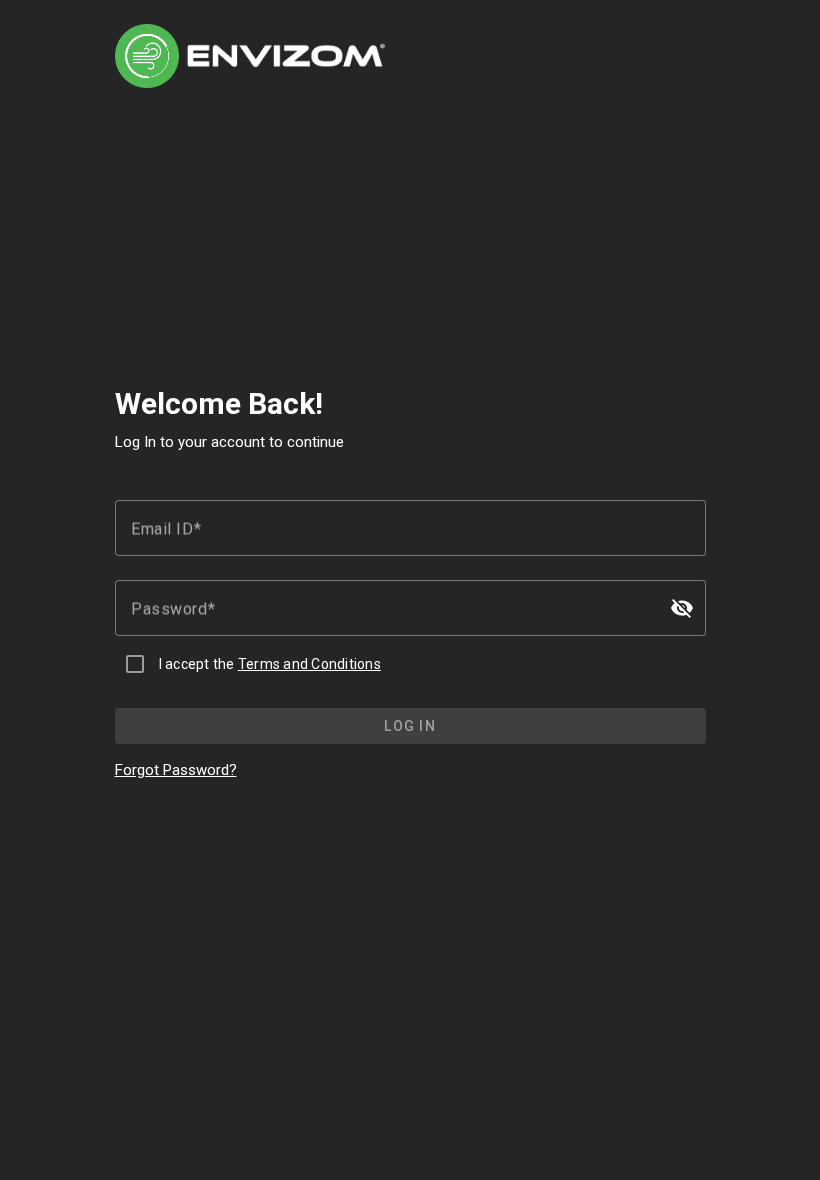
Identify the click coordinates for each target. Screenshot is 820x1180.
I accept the (270, 664)
